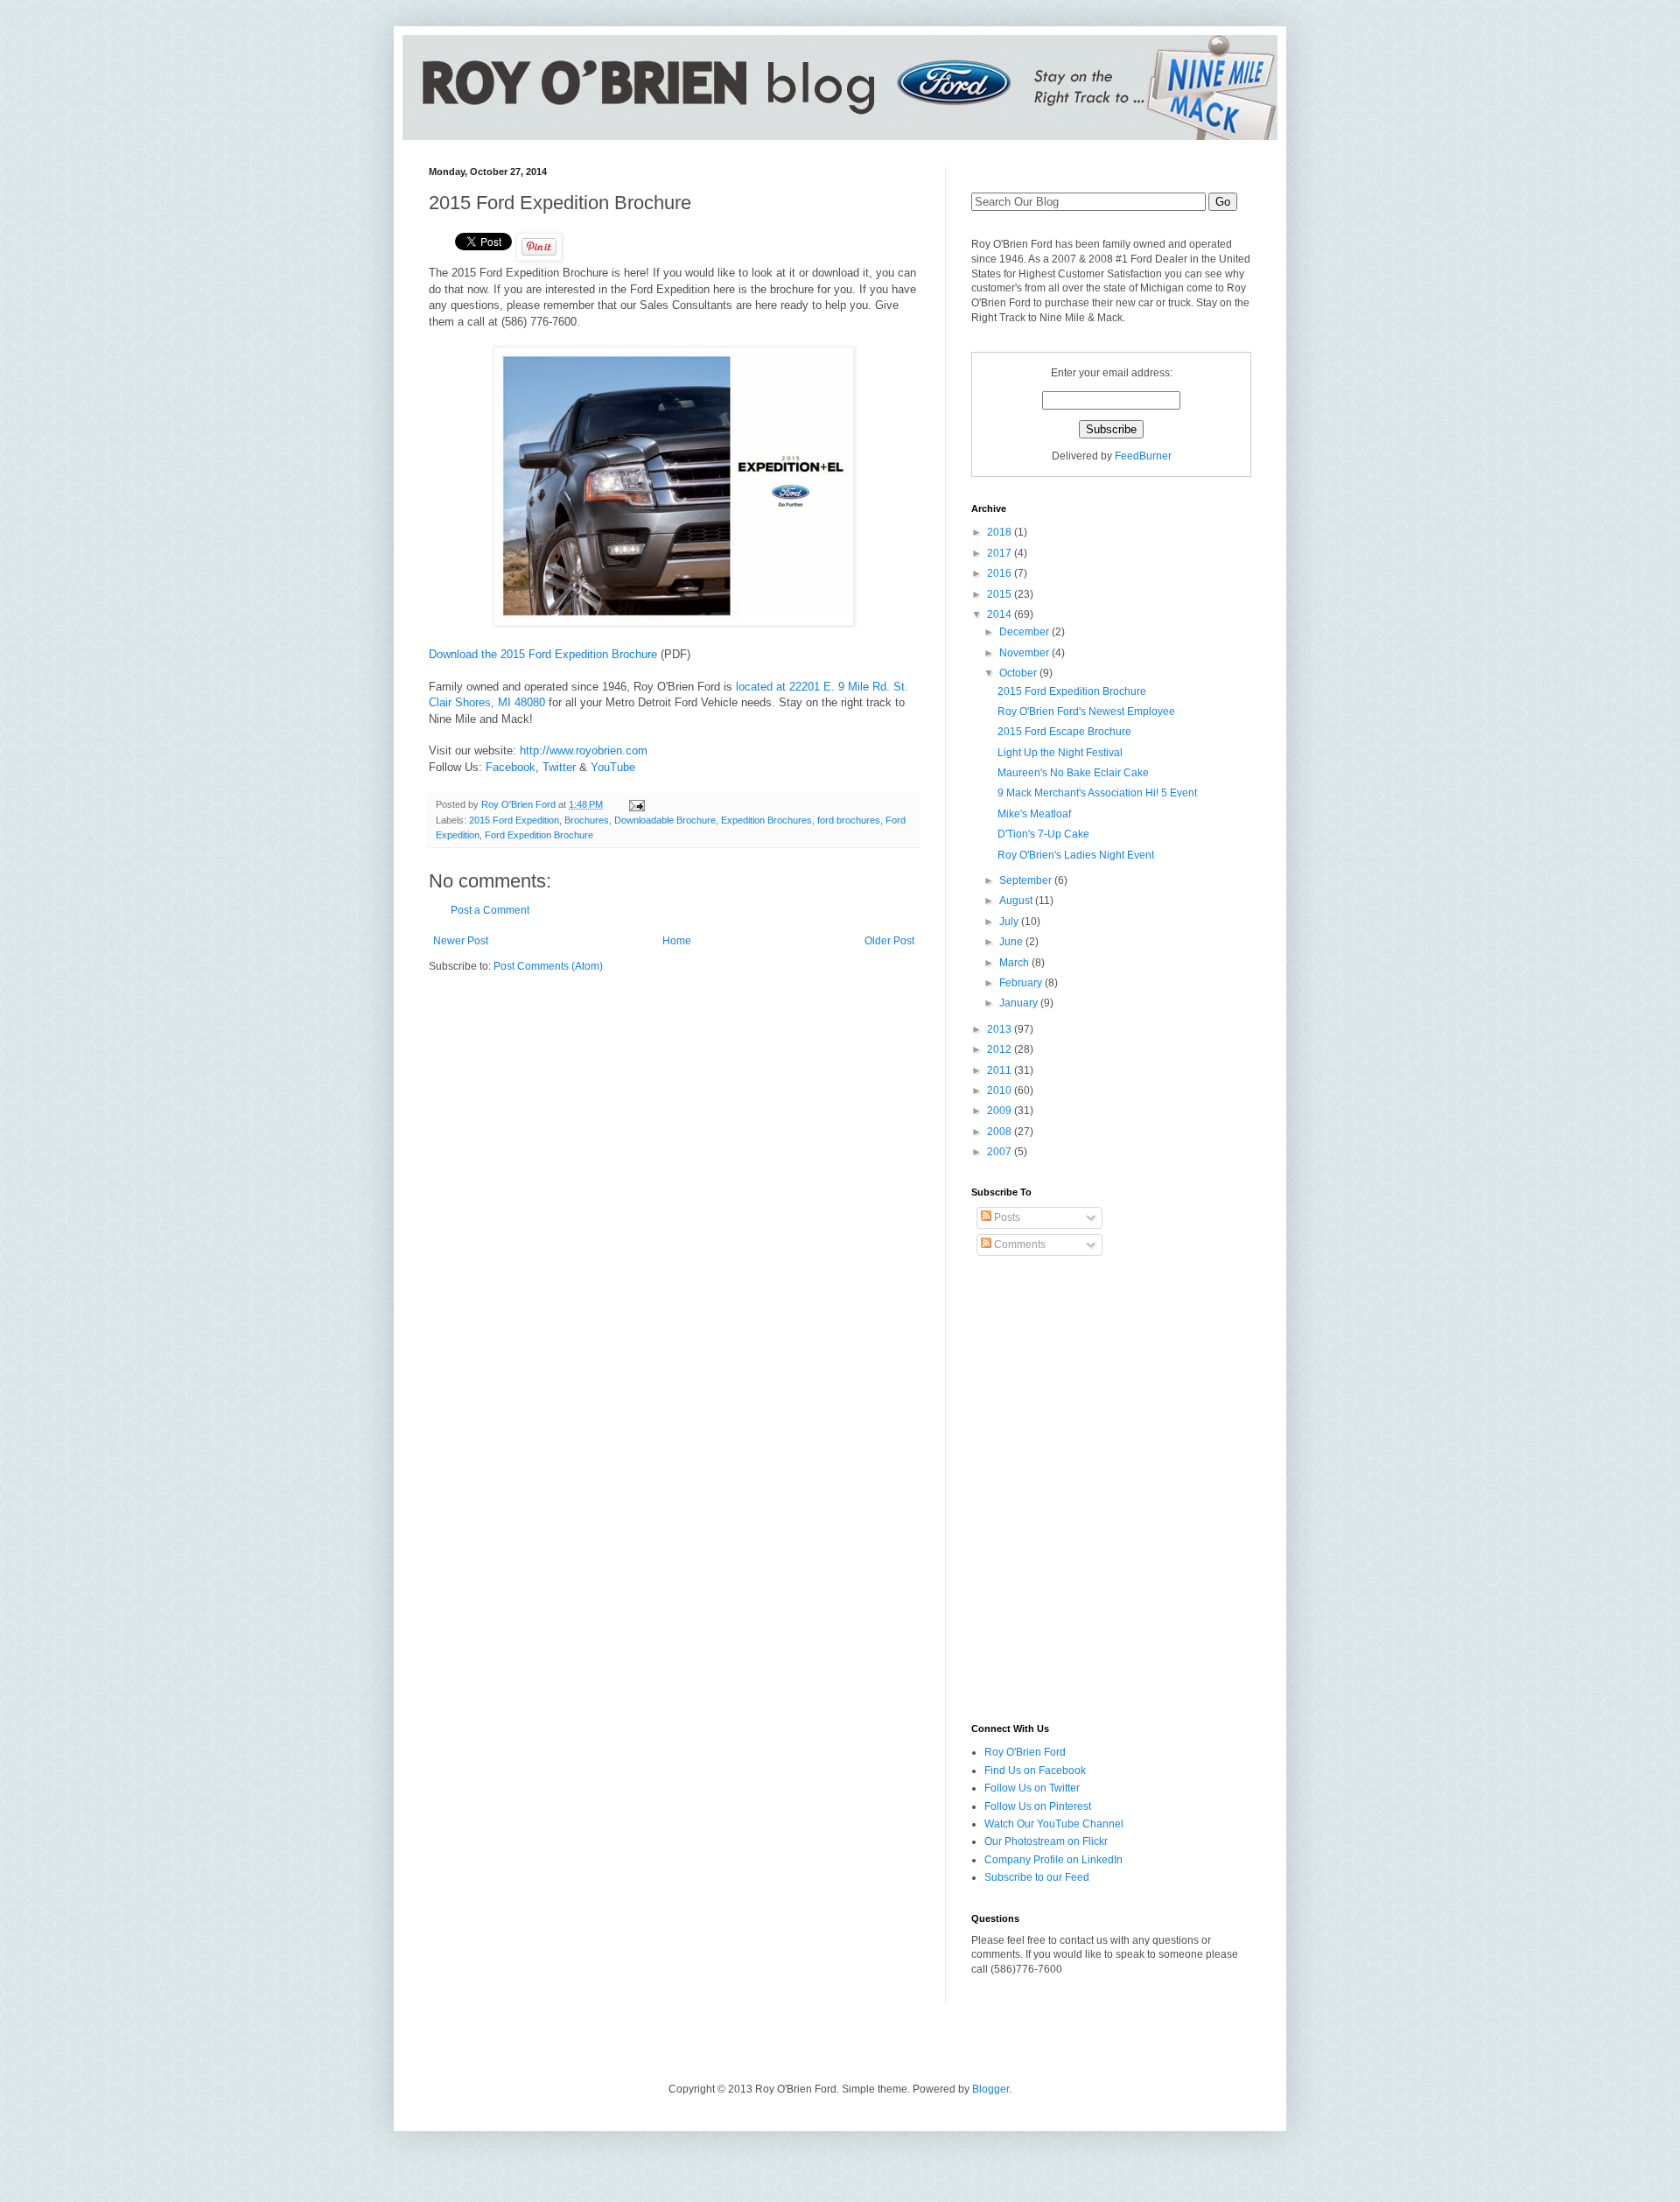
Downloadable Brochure (665, 820)
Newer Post (461, 941)
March (1015, 963)
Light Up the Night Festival (1060, 753)
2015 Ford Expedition (514, 820)
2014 (1001, 614)
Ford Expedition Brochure (539, 835)
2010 (1001, 1090)
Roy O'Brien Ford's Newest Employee (1086, 712)
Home (677, 941)
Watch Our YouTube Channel (1054, 1824)
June (1012, 942)
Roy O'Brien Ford (1025, 1752)
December (1025, 632)
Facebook (511, 767)
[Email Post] (636, 804)
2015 (1001, 594)
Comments (1018, 1245)
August (1017, 901)
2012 (1001, 1049)
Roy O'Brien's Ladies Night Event (1076, 855)
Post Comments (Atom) (548, 966)
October (1019, 673)
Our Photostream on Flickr (1046, 1841)
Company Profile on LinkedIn (1053, 1860)
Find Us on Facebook (1035, 1771)
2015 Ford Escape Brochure (1064, 732)
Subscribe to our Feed (1037, 1877)
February (1022, 983)
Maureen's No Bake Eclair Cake (1073, 773)
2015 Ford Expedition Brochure (1072, 691)
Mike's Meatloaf (1034, 814)
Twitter (559, 767)
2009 (1001, 1111)
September (1027, 880)
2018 (1001, 532)
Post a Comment (490, 910)
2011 (1001, 1070)
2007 (1001, 1152)
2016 (1001, 573)
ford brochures (849, 820)
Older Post (889, 941)
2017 (1001, 553)
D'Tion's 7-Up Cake (1043, 834)
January (1020, 1003)
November (1025, 653)
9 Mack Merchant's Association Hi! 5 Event (1097, 793)
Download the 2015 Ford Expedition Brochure (543, 654)
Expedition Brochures (766, 820)
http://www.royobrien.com (584, 750)
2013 (1001, 1029)
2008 (1001, 1132)
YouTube (613, 767)
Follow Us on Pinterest (1038, 1806)
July (1010, 922)
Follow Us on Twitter (1032, 1788)
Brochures (587, 820)
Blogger (990, 2089)
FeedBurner (1143, 456)
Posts (1006, 1217)
